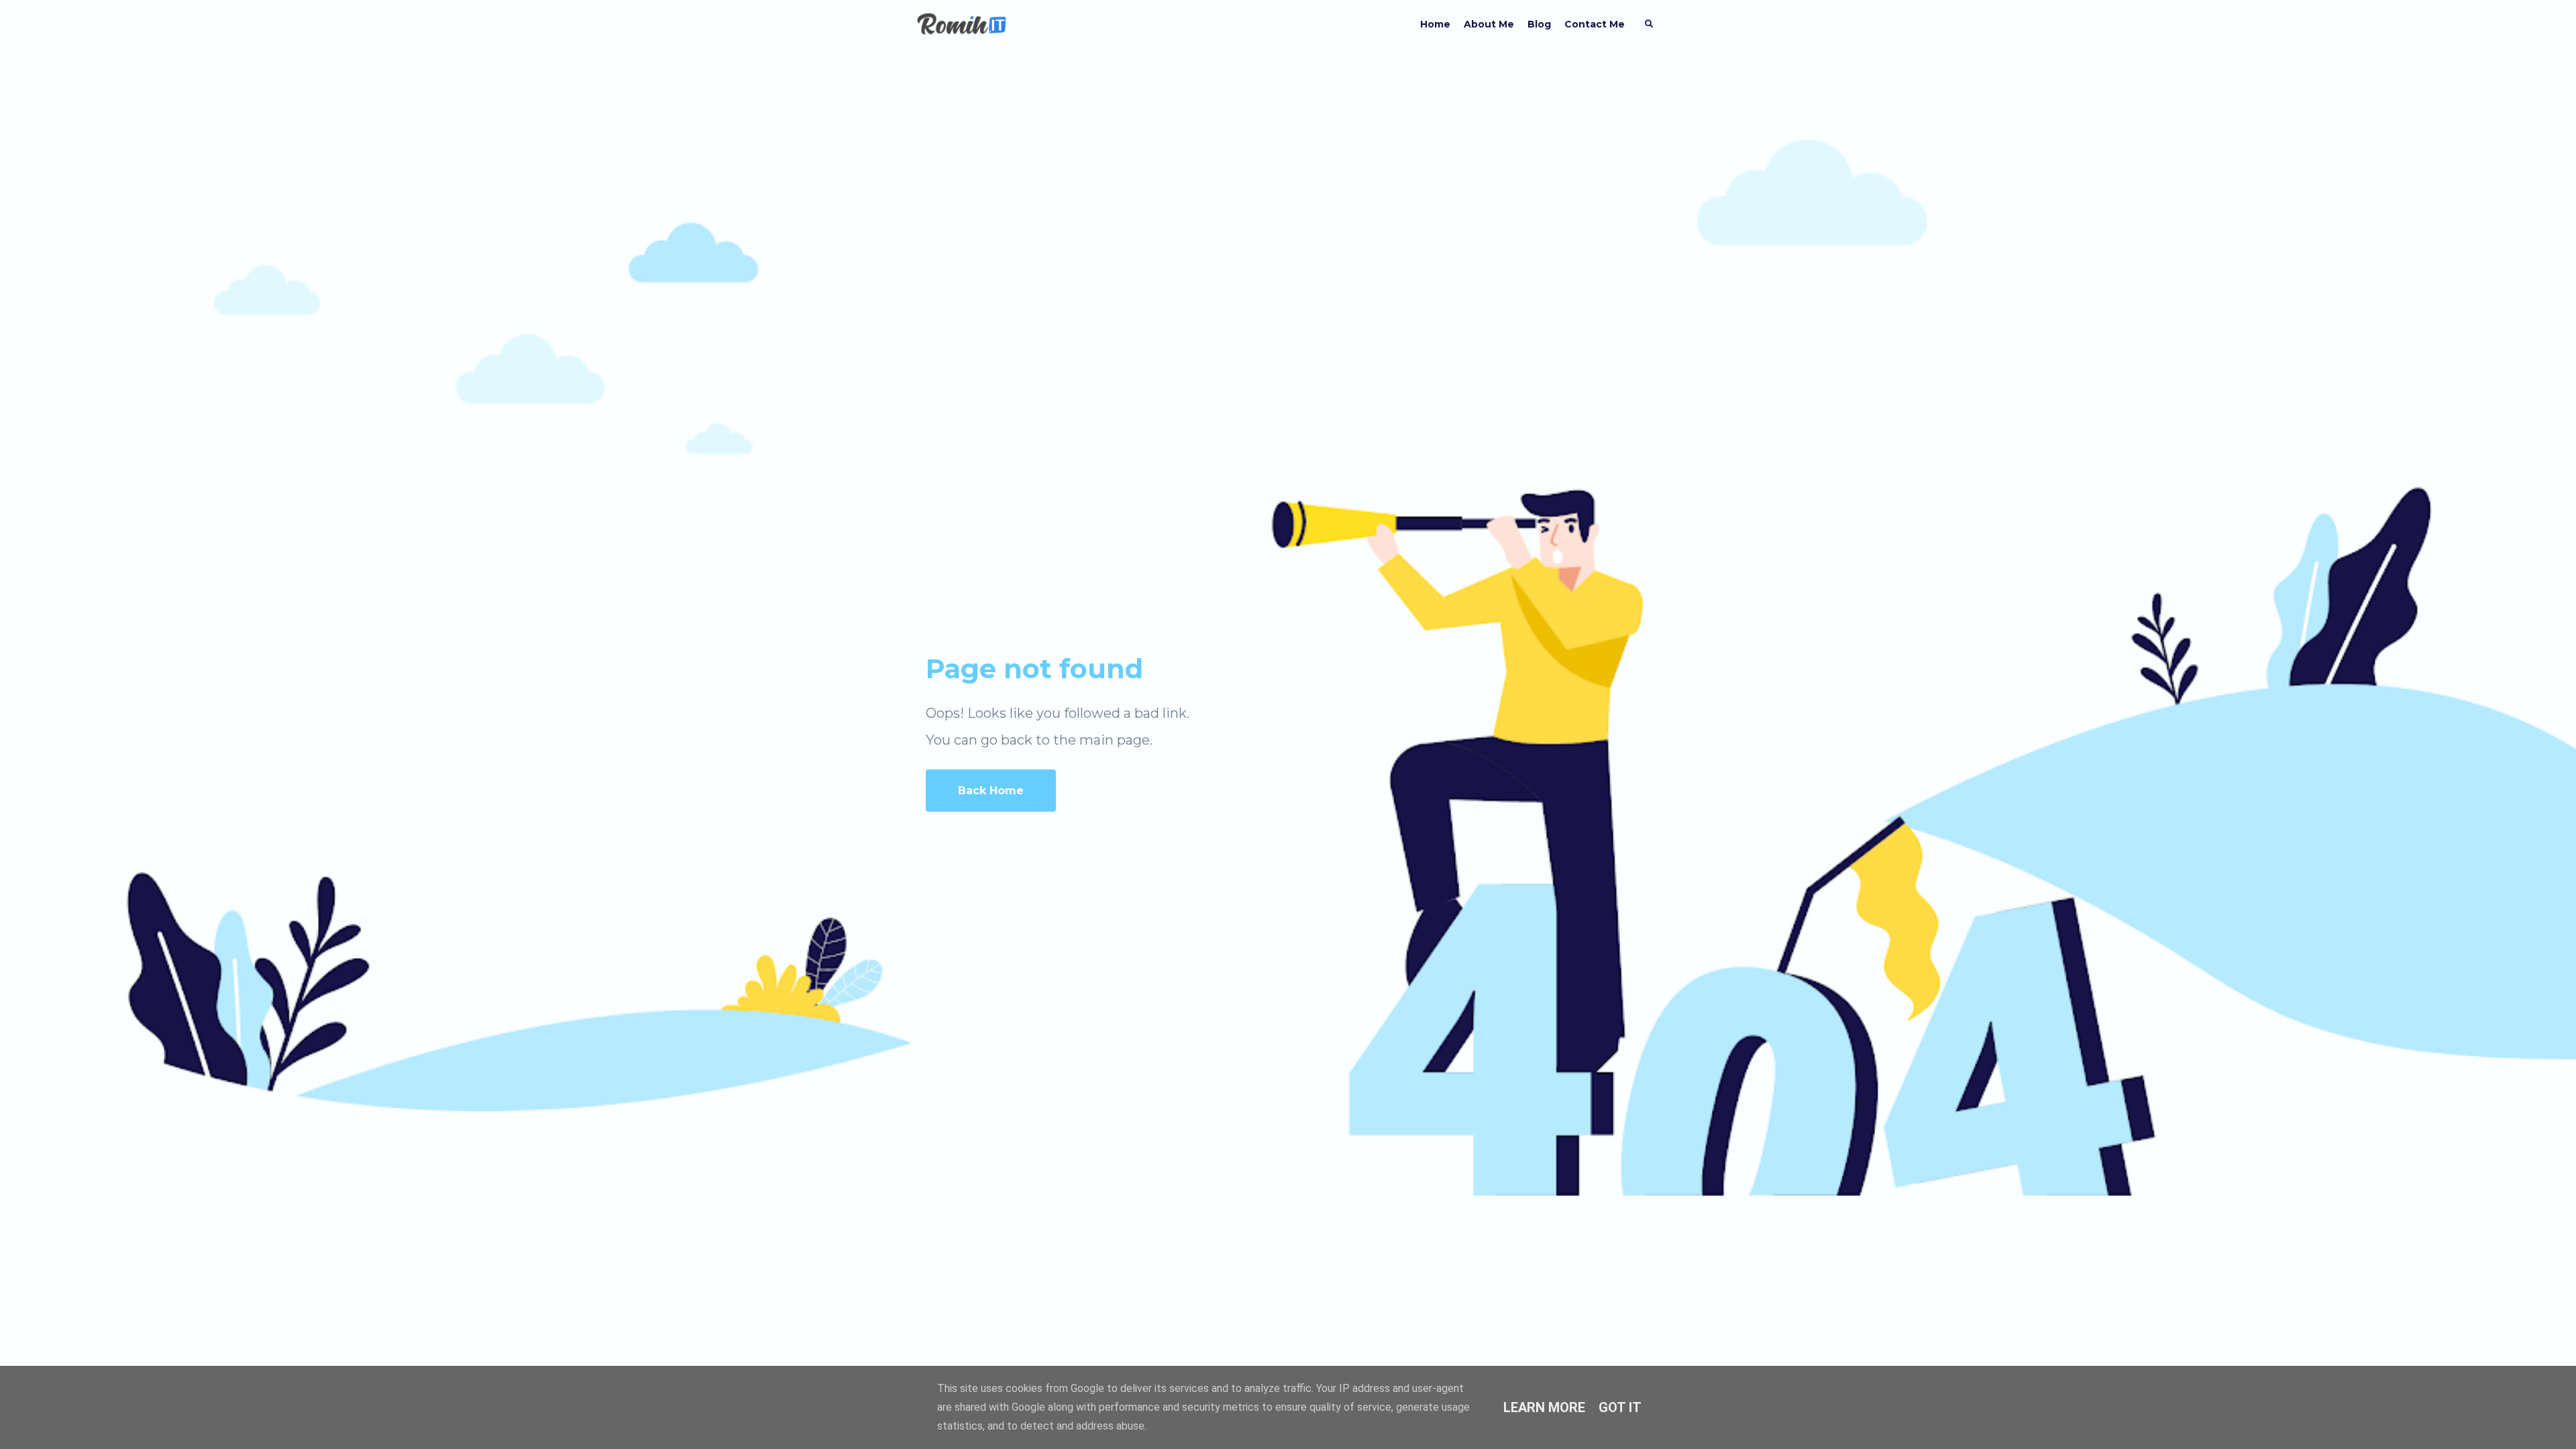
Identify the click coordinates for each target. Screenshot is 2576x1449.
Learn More (1544, 1407)
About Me (1489, 24)
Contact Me (1595, 24)
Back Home (991, 791)
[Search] (1649, 24)
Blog (1539, 24)
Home (1435, 24)
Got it (1620, 1407)
